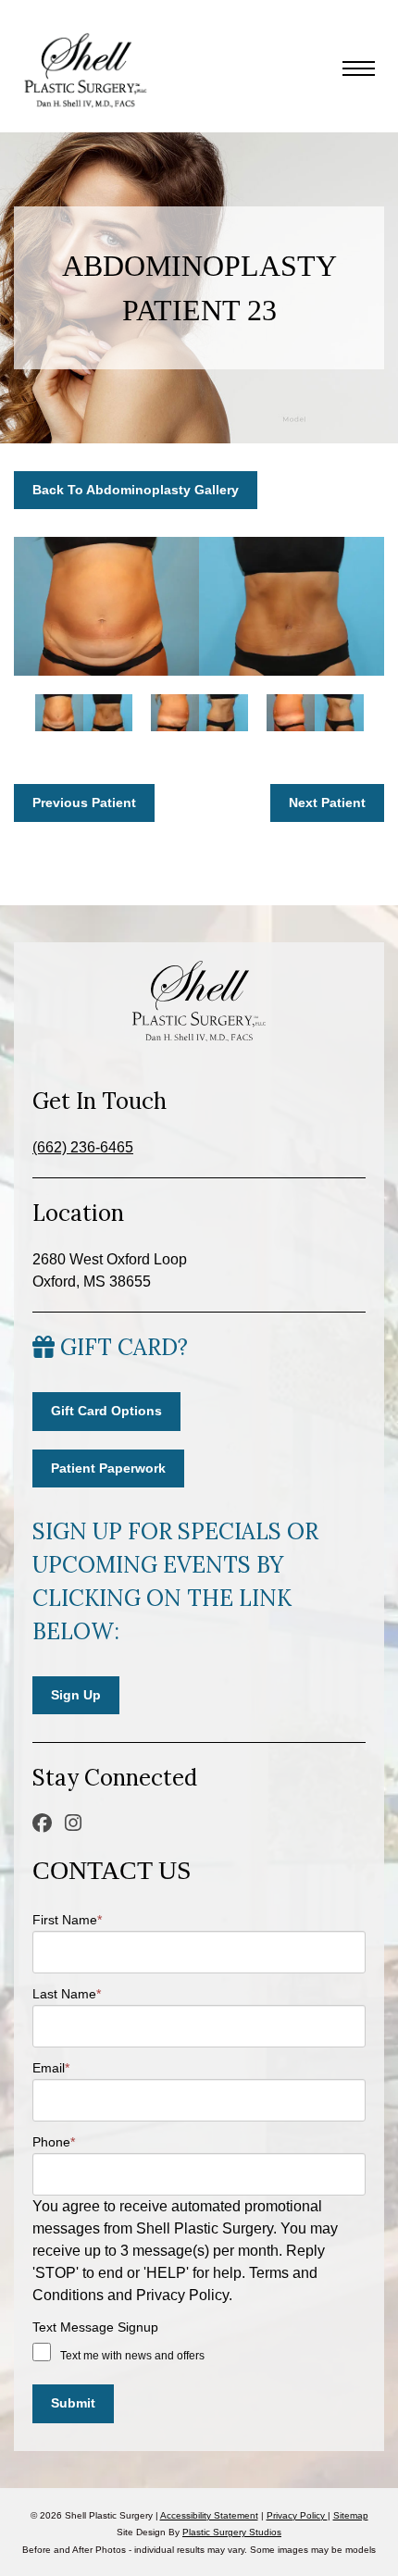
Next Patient (327, 803)
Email (51, 2068)
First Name (67, 1920)
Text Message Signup (95, 2327)
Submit (73, 2403)
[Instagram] (75, 1823)
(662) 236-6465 (83, 1147)
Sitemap (351, 2515)
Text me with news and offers (132, 2356)
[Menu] (359, 71)
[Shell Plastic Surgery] (83, 71)
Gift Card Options (106, 1411)
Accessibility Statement (209, 2515)
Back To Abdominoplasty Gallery (136, 490)
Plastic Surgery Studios (232, 2532)
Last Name (67, 1994)
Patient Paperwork (108, 1468)
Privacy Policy (297, 2515)
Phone (54, 2142)
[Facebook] (44, 1823)
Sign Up (76, 1695)
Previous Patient (84, 803)
